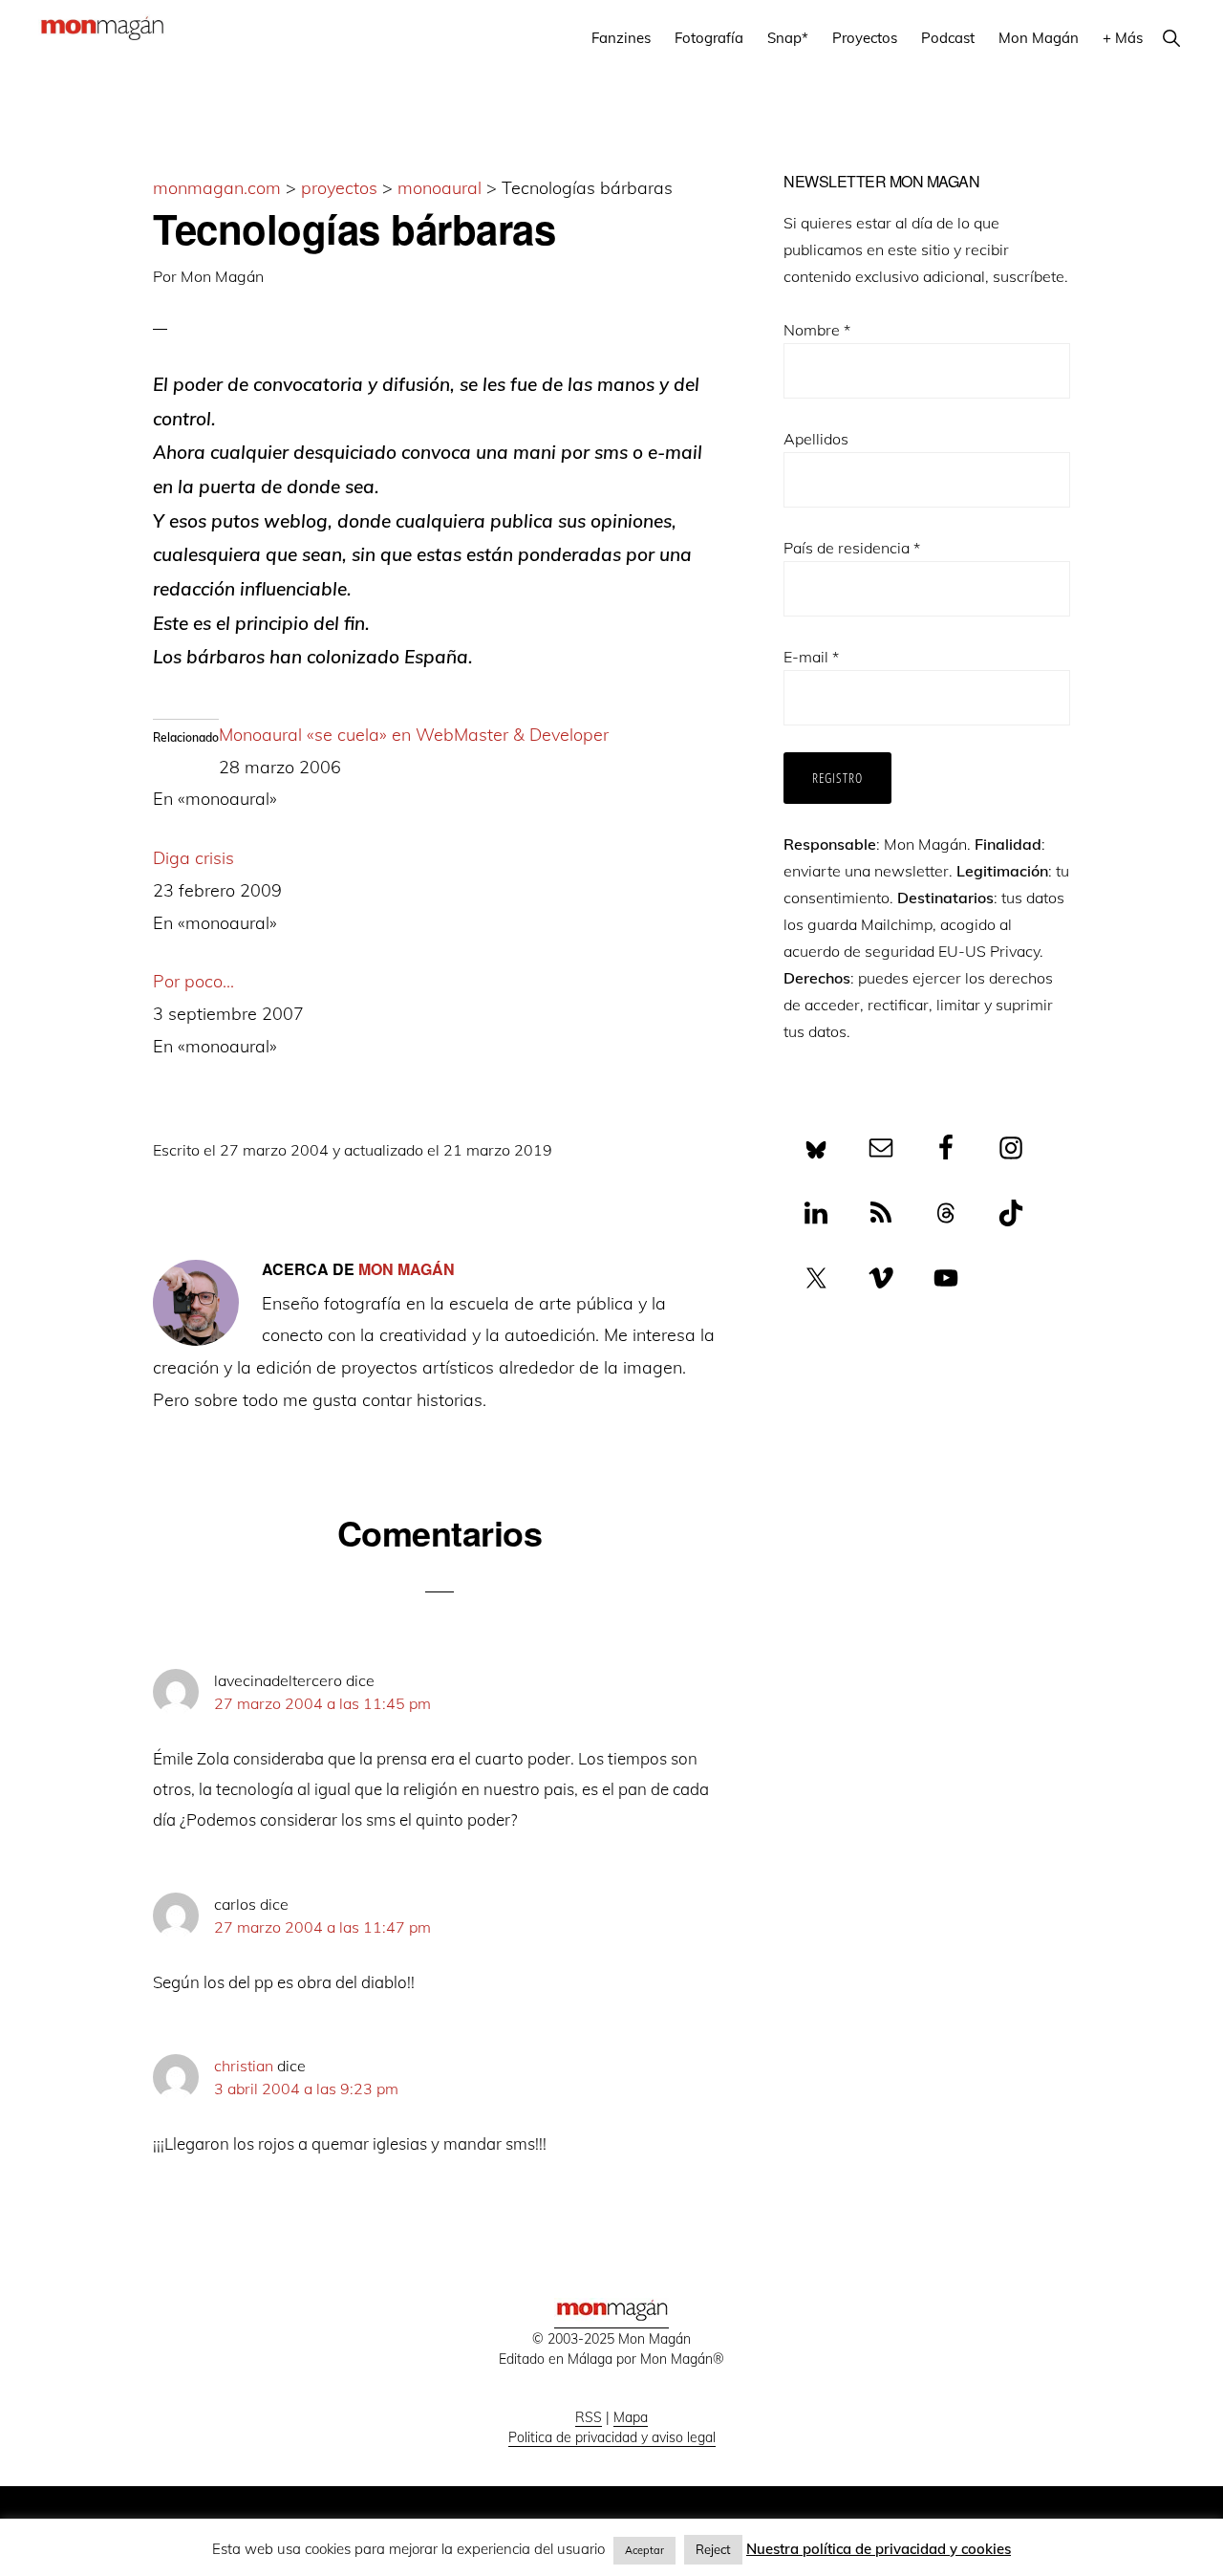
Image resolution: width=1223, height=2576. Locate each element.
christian (244, 2066)
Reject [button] (713, 2549)
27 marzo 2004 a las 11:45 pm (322, 1703)
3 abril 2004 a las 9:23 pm (306, 2089)
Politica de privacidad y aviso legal (612, 2437)
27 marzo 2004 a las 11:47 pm (322, 1927)
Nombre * (817, 330)
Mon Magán (222, 276)
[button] (1171, 38)
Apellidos (816, 439)
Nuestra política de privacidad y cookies (879, 2549)
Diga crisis (193, 858)
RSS (589, 2417)
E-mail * (811, 657)
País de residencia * (852, 548)
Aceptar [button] (644, 2550)
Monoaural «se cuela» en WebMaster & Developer (414, 735)
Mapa (631, 2417)
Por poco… (193, 981)
